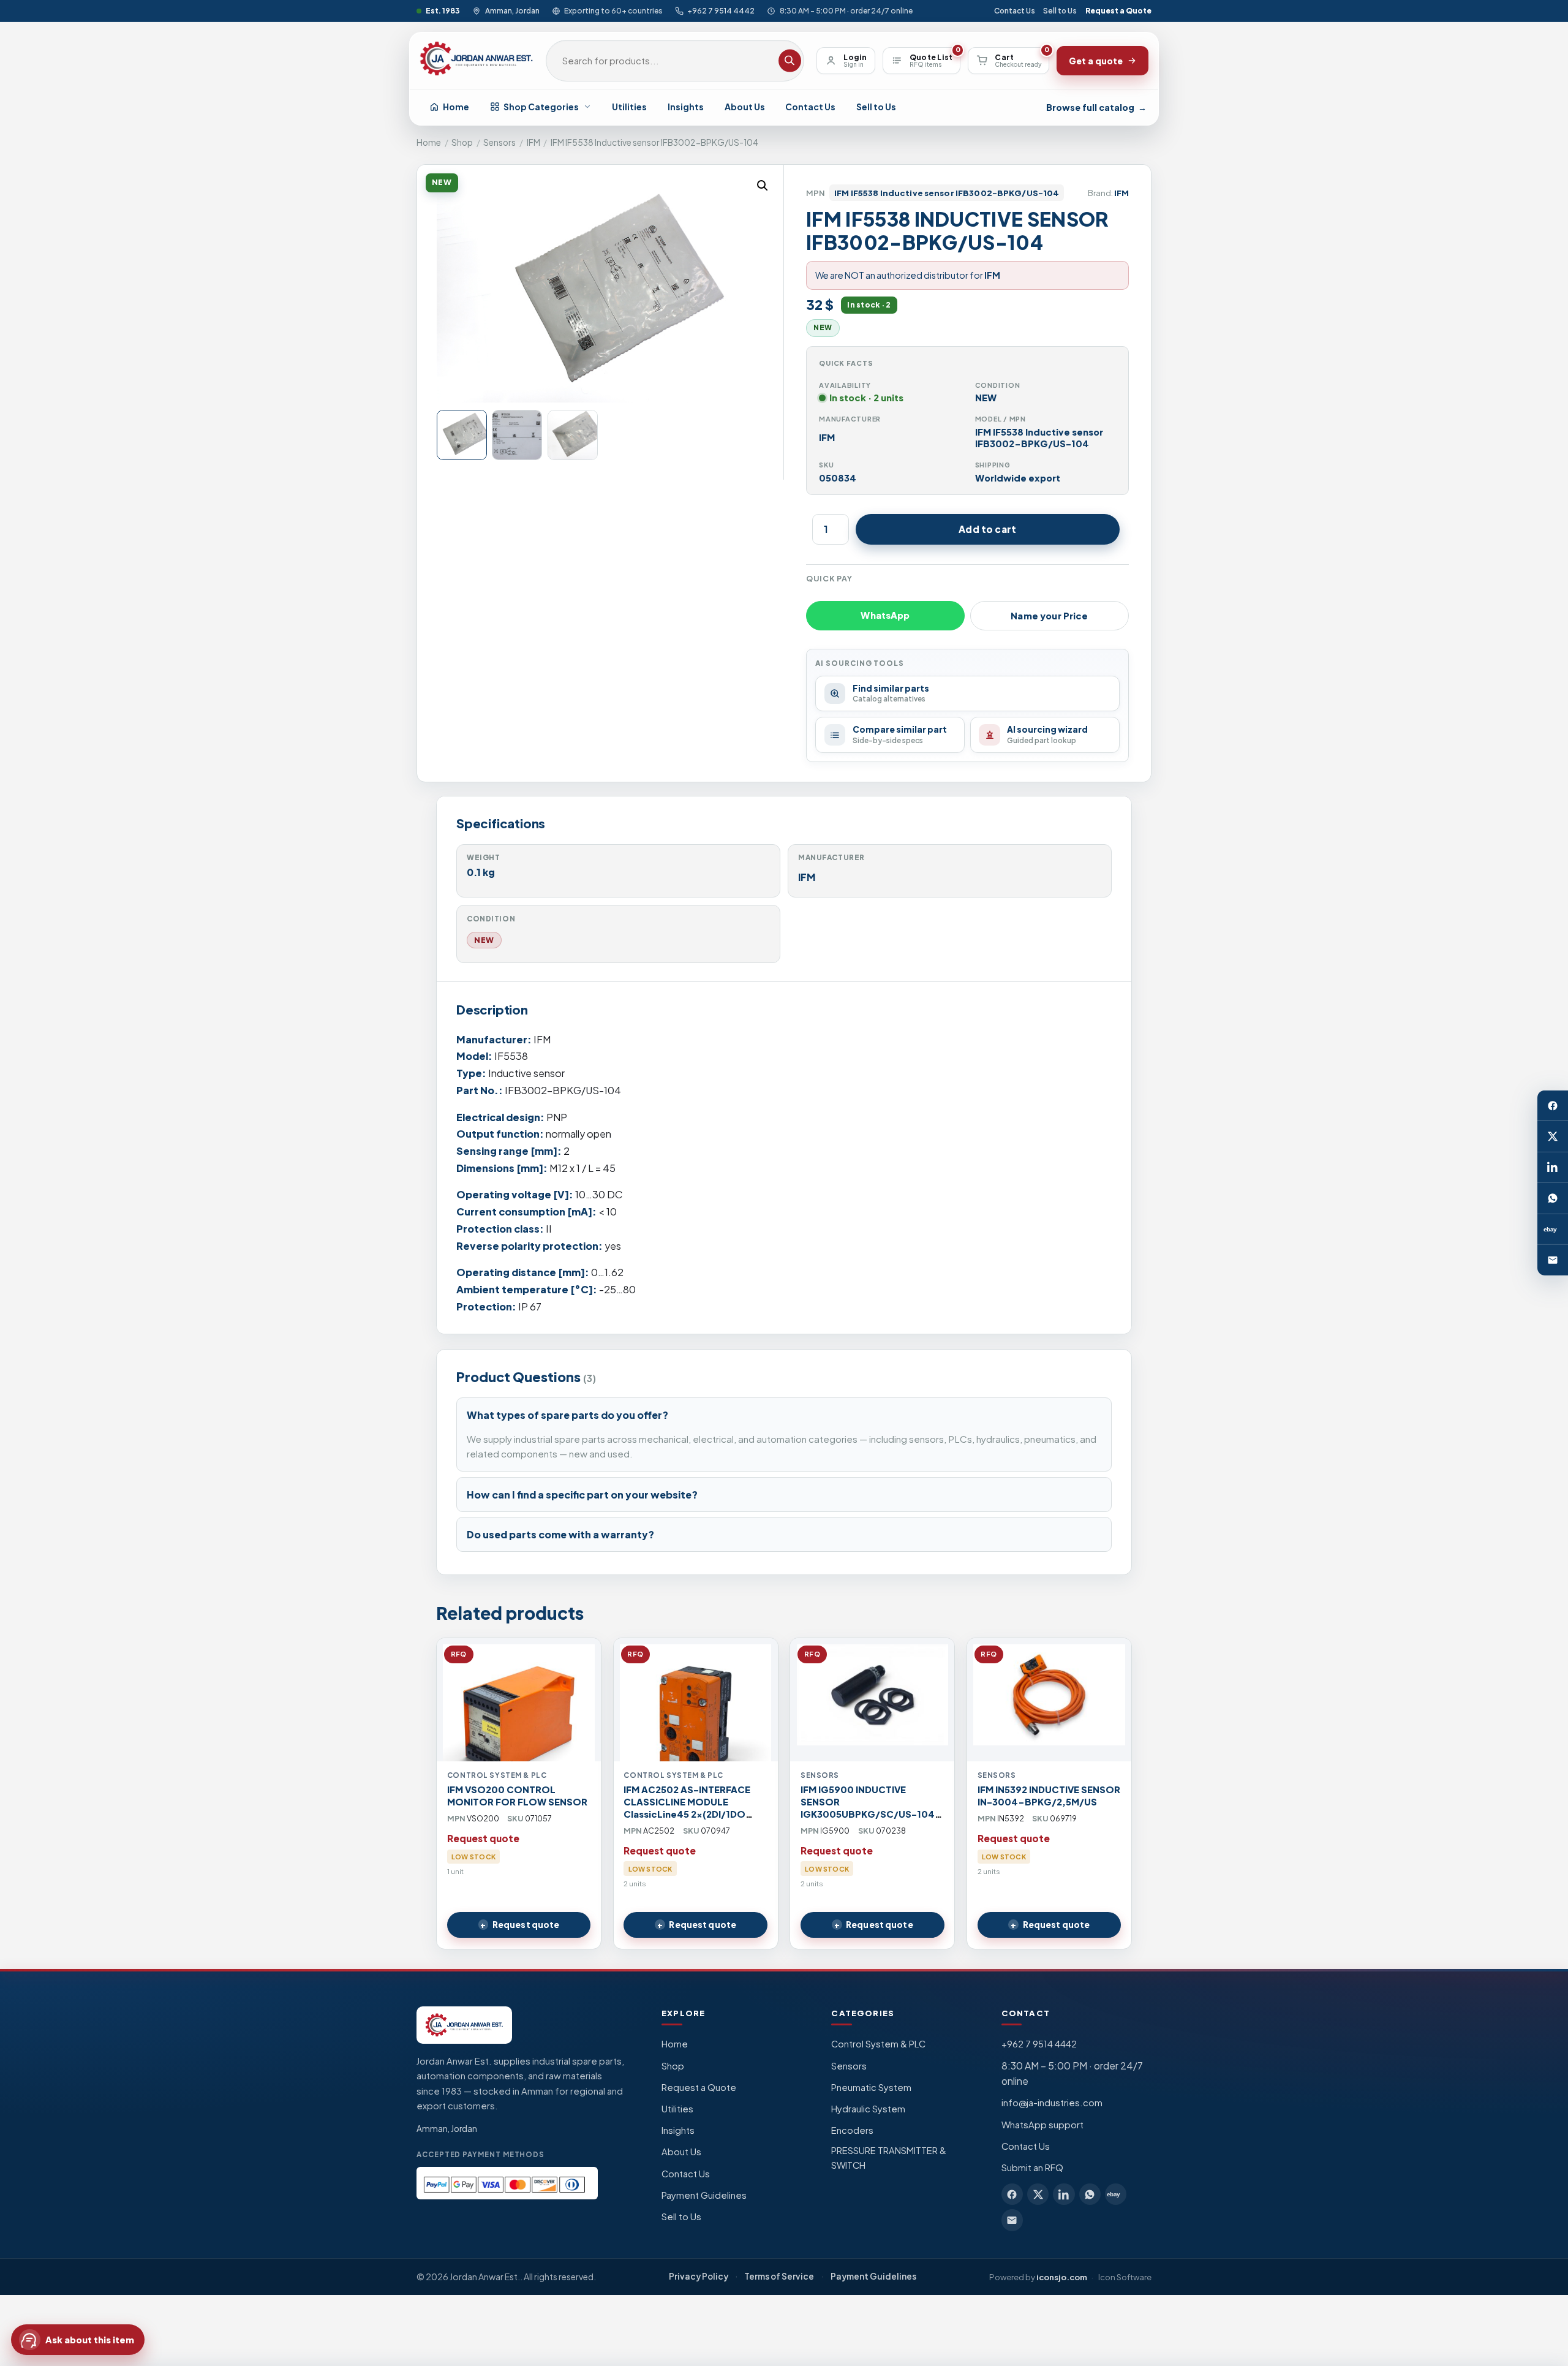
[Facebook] (1553, 1106)
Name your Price (1049, 616)
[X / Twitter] (1553, 1136)
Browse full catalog (1096, 107)
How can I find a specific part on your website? (582, 1495)
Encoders (852, 2130)
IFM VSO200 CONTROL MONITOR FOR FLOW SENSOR (517, 1796)
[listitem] (1012, 2194)
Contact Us (1015, 11)
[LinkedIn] (1553, 1168)
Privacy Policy (699, 2276)
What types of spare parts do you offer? (567, 1415)
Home (456, 107)
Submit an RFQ (1032, 2168)
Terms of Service (779, 2276)
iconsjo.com (1062, 2277)
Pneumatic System (871, 2087)
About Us (745, 107)
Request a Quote (1118, 11)
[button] (763, 186)
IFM (533, 142)
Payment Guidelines (704, 2195)
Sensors (499, 142)
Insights (686, 107)
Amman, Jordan (512, 11)
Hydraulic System (868, 2109)
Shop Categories (541, 107)
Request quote (526, 1925)
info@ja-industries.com (1052, 2103)
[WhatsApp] (1553, 1198)
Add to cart (987, 529)
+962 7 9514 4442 (721, 11)
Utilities (629, 107)
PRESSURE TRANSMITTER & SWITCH (889, 2158)
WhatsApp (885, 615)
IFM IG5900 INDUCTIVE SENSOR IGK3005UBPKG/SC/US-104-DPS (871, 1808)
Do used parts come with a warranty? (560, 1534)
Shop (462, 142)
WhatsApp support (1042, 2125)
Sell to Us (1060, 11)
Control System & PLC (878, 2044)
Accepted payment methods (481, 2154)
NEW (484, 940)
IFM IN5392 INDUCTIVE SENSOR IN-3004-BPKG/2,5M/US (1049, 1796)
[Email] (1553, 1260)
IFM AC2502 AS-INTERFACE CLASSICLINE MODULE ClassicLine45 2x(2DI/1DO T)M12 (687, 1808)
